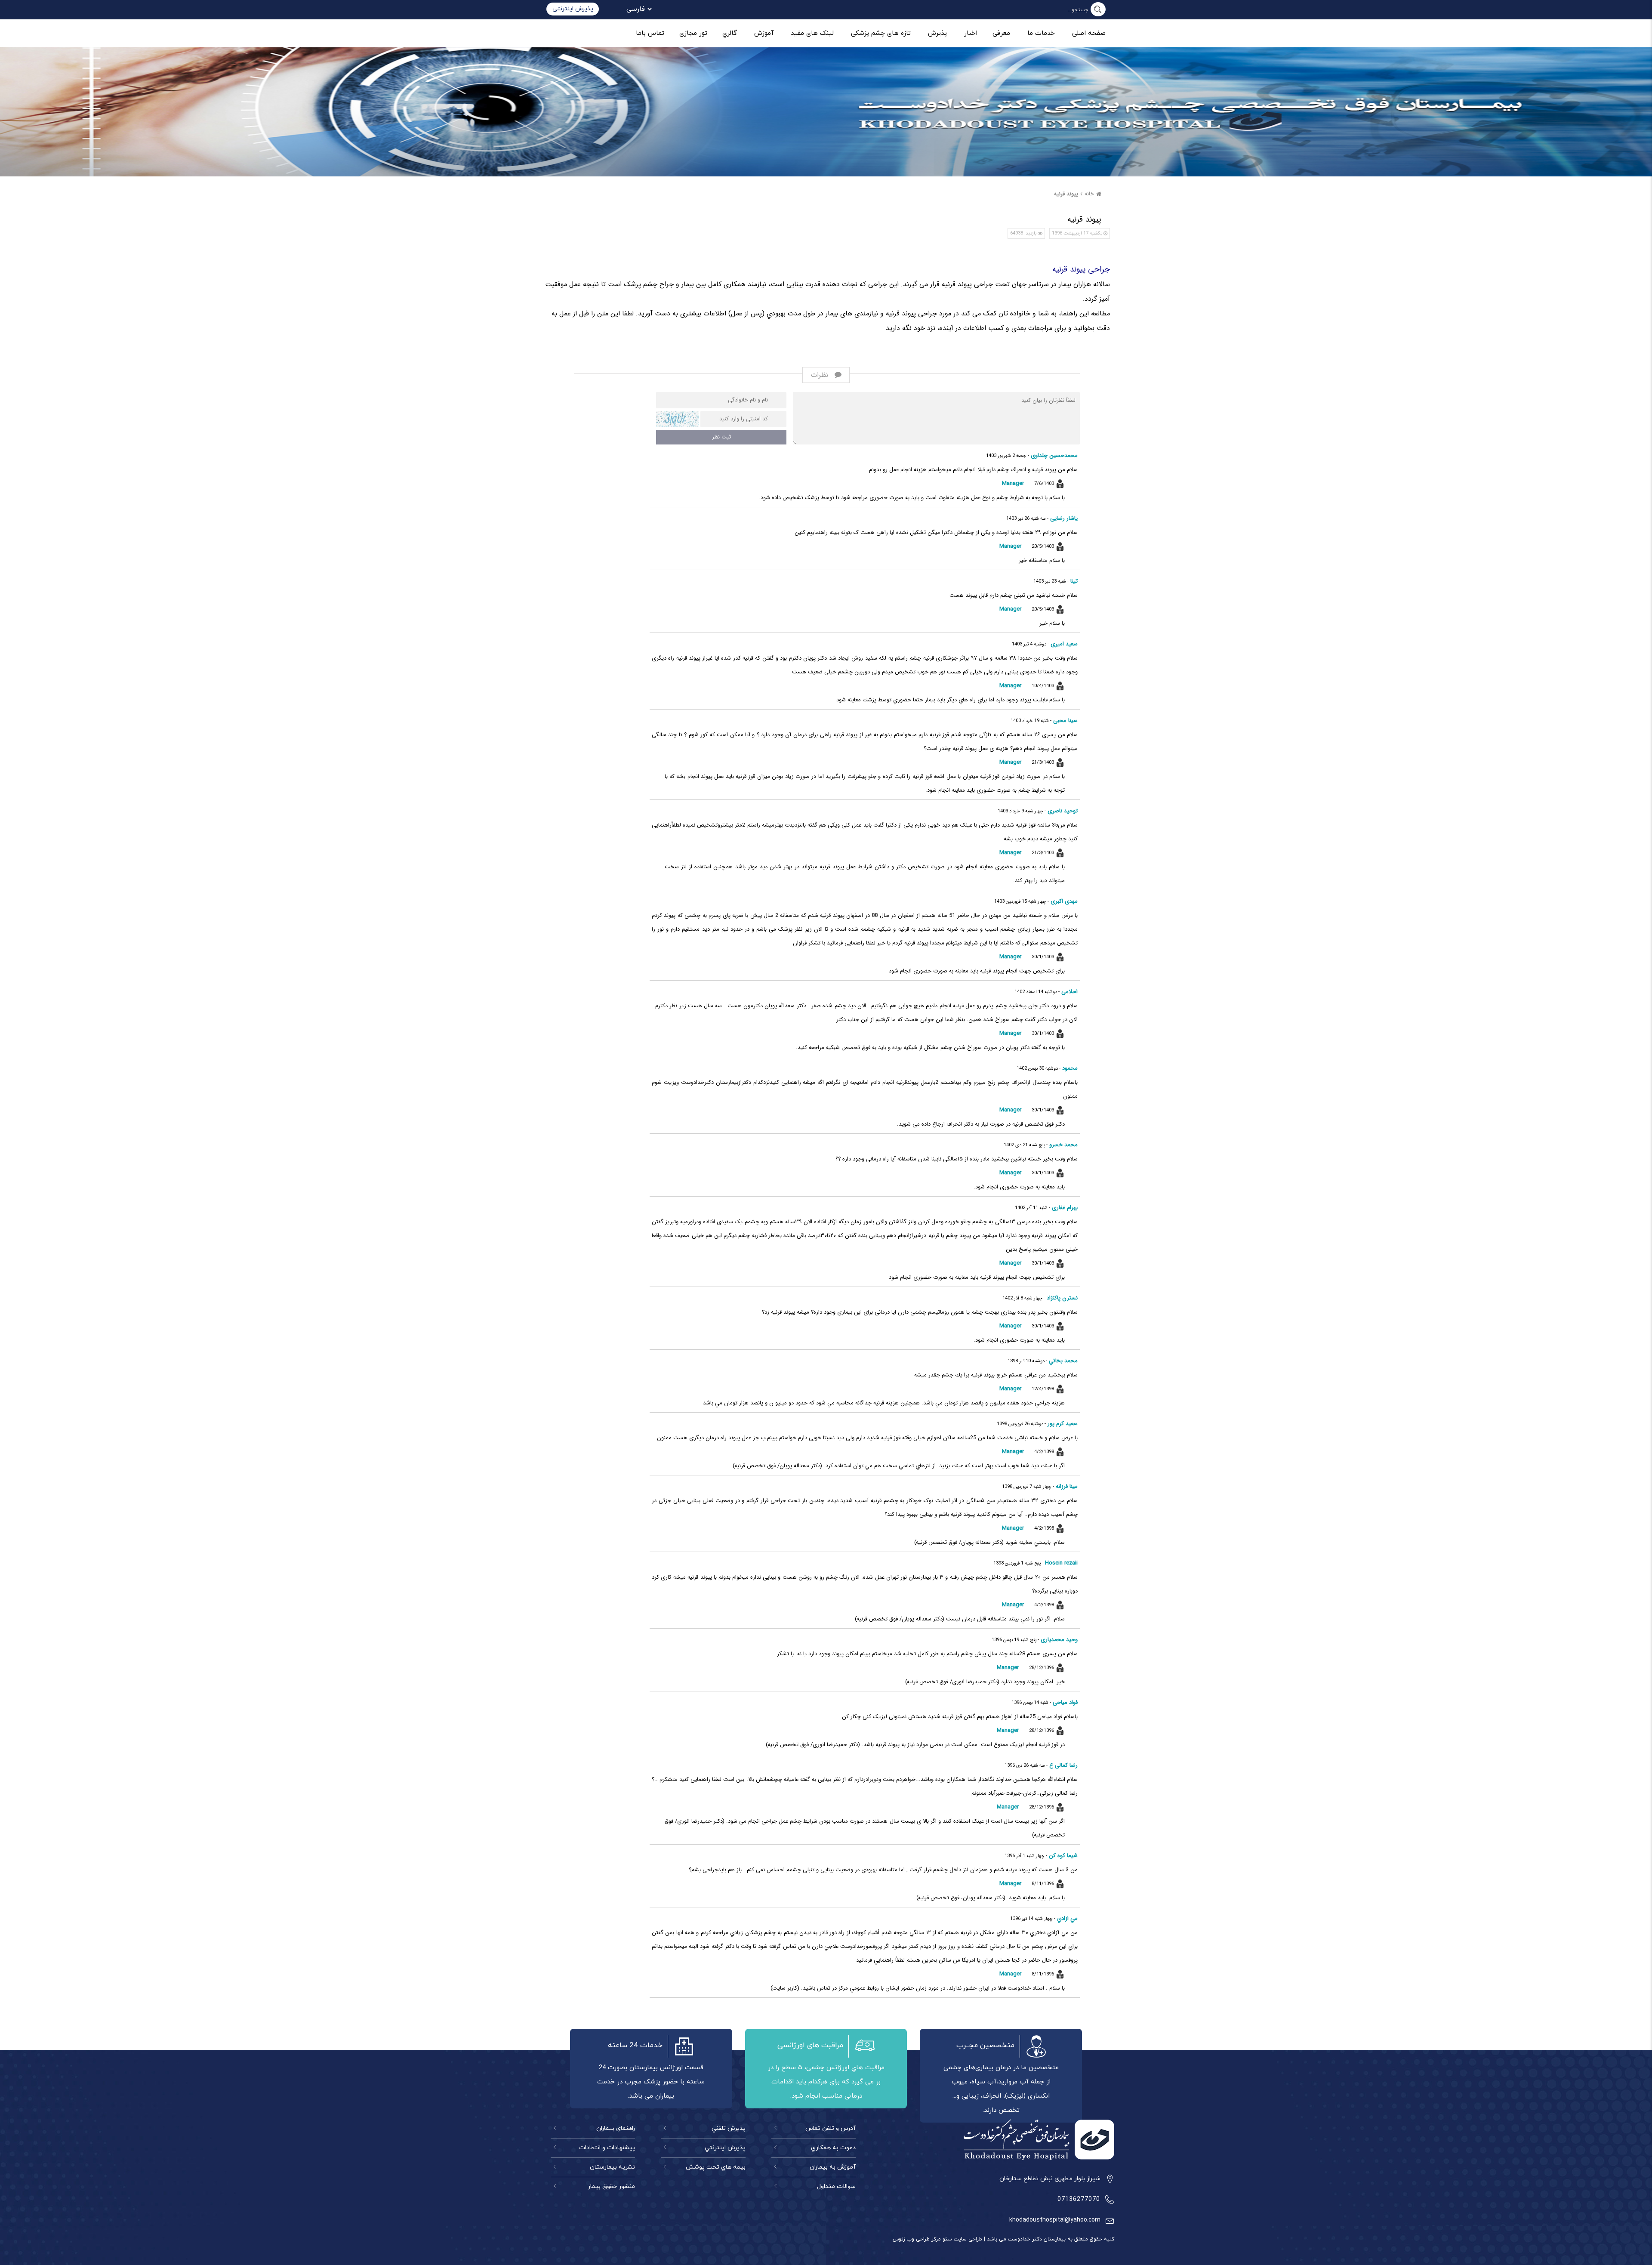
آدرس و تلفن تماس (831, 2128)
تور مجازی (693, 33)
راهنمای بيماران (616, 2128)
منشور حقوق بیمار (611, 2186)
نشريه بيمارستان (612, 2167)
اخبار (971, 33)
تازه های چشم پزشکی (881, 33)
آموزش (764, 33)
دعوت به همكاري (833, 2148)
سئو (946, 2239)
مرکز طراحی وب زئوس (917, 2239)
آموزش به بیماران (833, 2167)
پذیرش (937, 33)
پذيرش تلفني (728, 2128)
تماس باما (650, 33)
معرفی (1001, 33)
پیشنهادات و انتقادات (607, 2148)
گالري (730, 33)
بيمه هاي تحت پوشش (715, 2167)
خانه (1089, 194)
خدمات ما (1041, 33)
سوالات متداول (836, 2186)
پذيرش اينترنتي (725, 2148)
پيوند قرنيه (1066, 194)
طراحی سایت (967, 2239)
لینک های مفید (812, 33)
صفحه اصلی (1089, 33)
